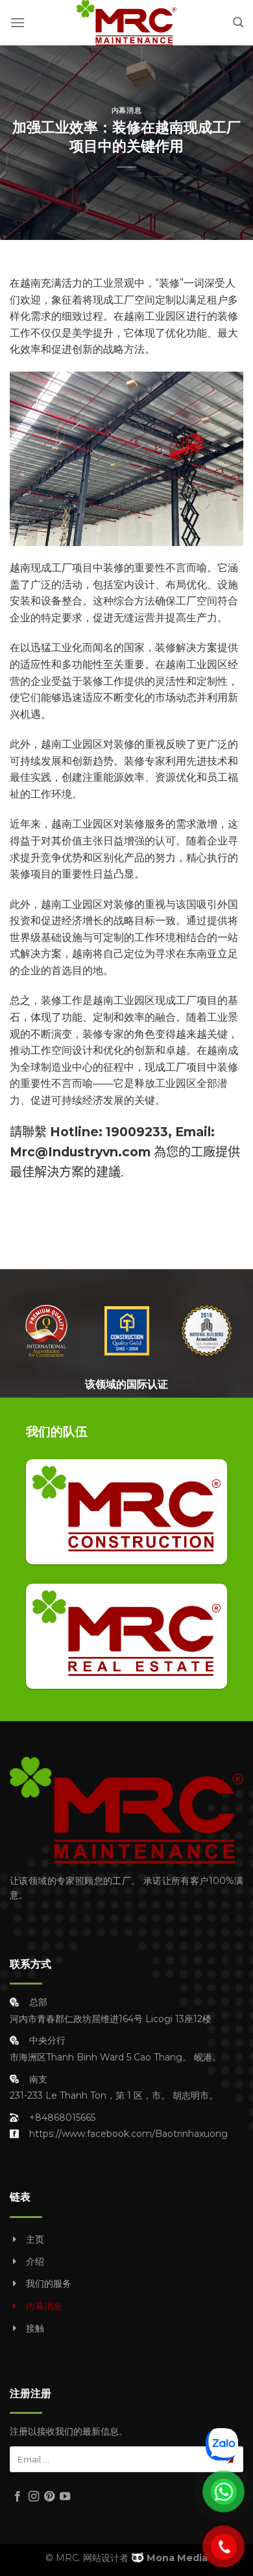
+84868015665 (62, 2117)
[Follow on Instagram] (34, 2497)
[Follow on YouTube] (65, 2497)
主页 (35, 2239)
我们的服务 (49, 2284)
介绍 (35, 2261)
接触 (35, 2328)
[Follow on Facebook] (18, 2497)
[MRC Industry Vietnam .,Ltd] (126, 23)
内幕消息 (126, 110)
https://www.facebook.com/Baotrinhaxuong (128, 2134)
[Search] (238, 22)
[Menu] (18, 22)
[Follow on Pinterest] (49, 2497)
